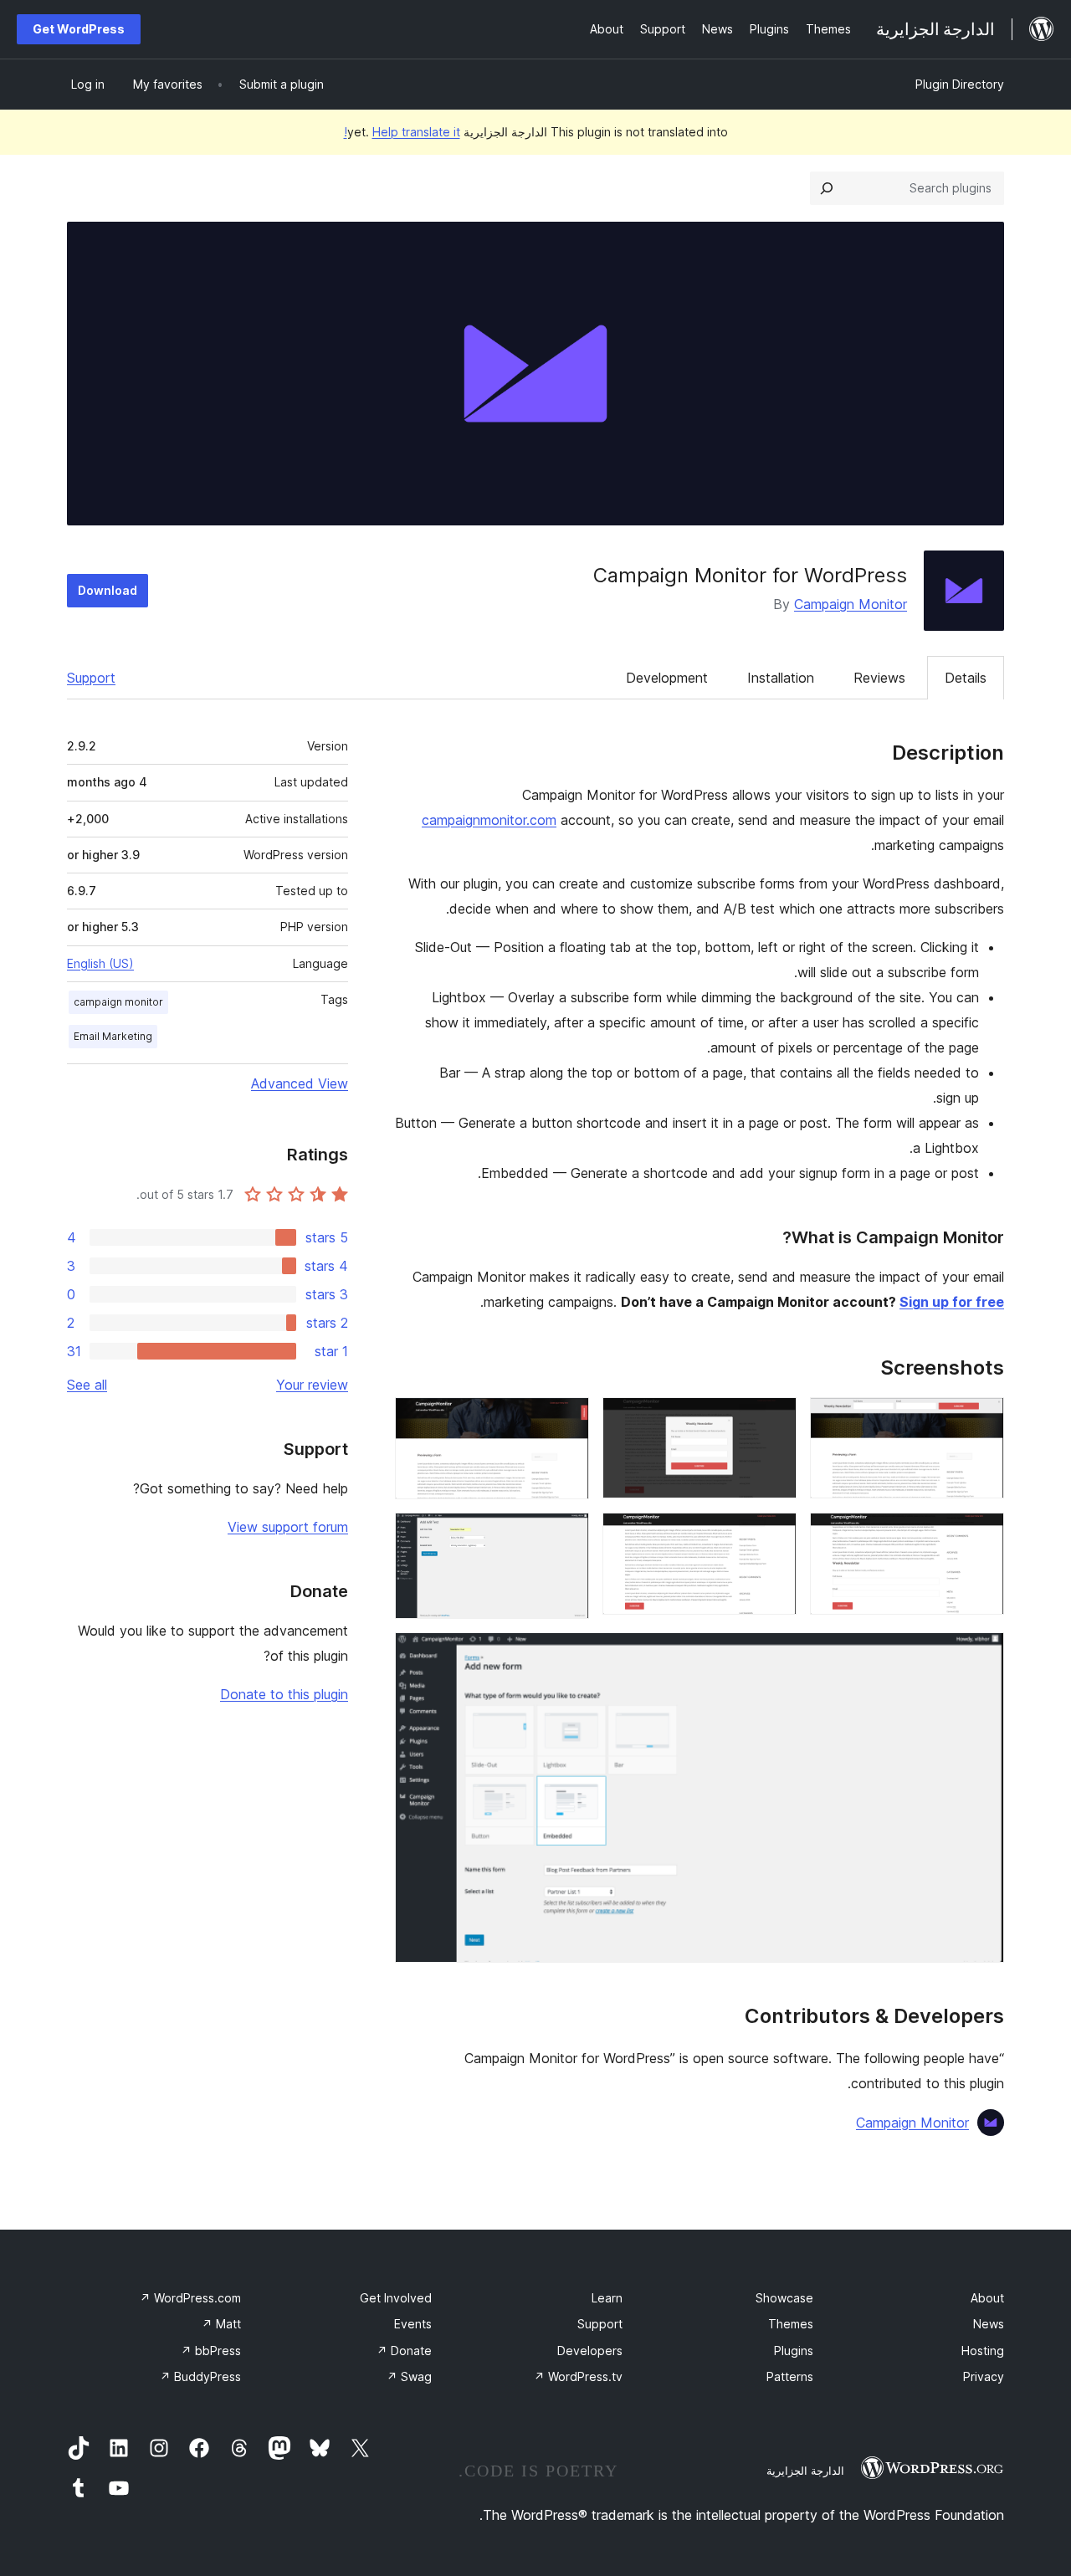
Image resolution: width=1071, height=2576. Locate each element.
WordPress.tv (578, 2376)
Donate (404, 2351)
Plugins (794, 2351)
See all (87, 1385)
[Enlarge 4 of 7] (981, 1535)
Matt (221, 2324)
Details (966, 678)
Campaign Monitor (851, 604)
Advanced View (300, 1083)
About (987, 2298)
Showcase (784, 2298)
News (989, 2324)
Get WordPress (79, 29)
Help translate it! (402, 132)
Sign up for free (952, 1302)
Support (91, 678)
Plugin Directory (960, 84)
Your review (312, 1385)
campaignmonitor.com (489, 820)
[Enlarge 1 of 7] (981, 1420)
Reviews (879, 678)
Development (667, 678)
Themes (791, 2324)
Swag (409, 2376)
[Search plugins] (827, 188)
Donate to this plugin (284, 1694)
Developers (590, 2351)
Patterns (790, 2376)
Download (108, 590)
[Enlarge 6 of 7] (566, 1535)
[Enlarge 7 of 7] (981, 1655)
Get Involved (396, 2298)
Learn (607, 2298)
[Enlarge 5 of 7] (774, 1535)
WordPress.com (190, 2298)
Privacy (984, 2376)
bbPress (211, 2351)
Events (413, 2324)
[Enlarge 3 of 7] (566, 1420)
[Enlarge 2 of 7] (774, 1420)
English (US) (100, 963)
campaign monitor (118, 1002)
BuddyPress (200, 2376)
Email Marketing (113, 1036)
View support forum (288, 1527)
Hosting (983, 2351)
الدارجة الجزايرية (805, 2471)
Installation (781, 678)
